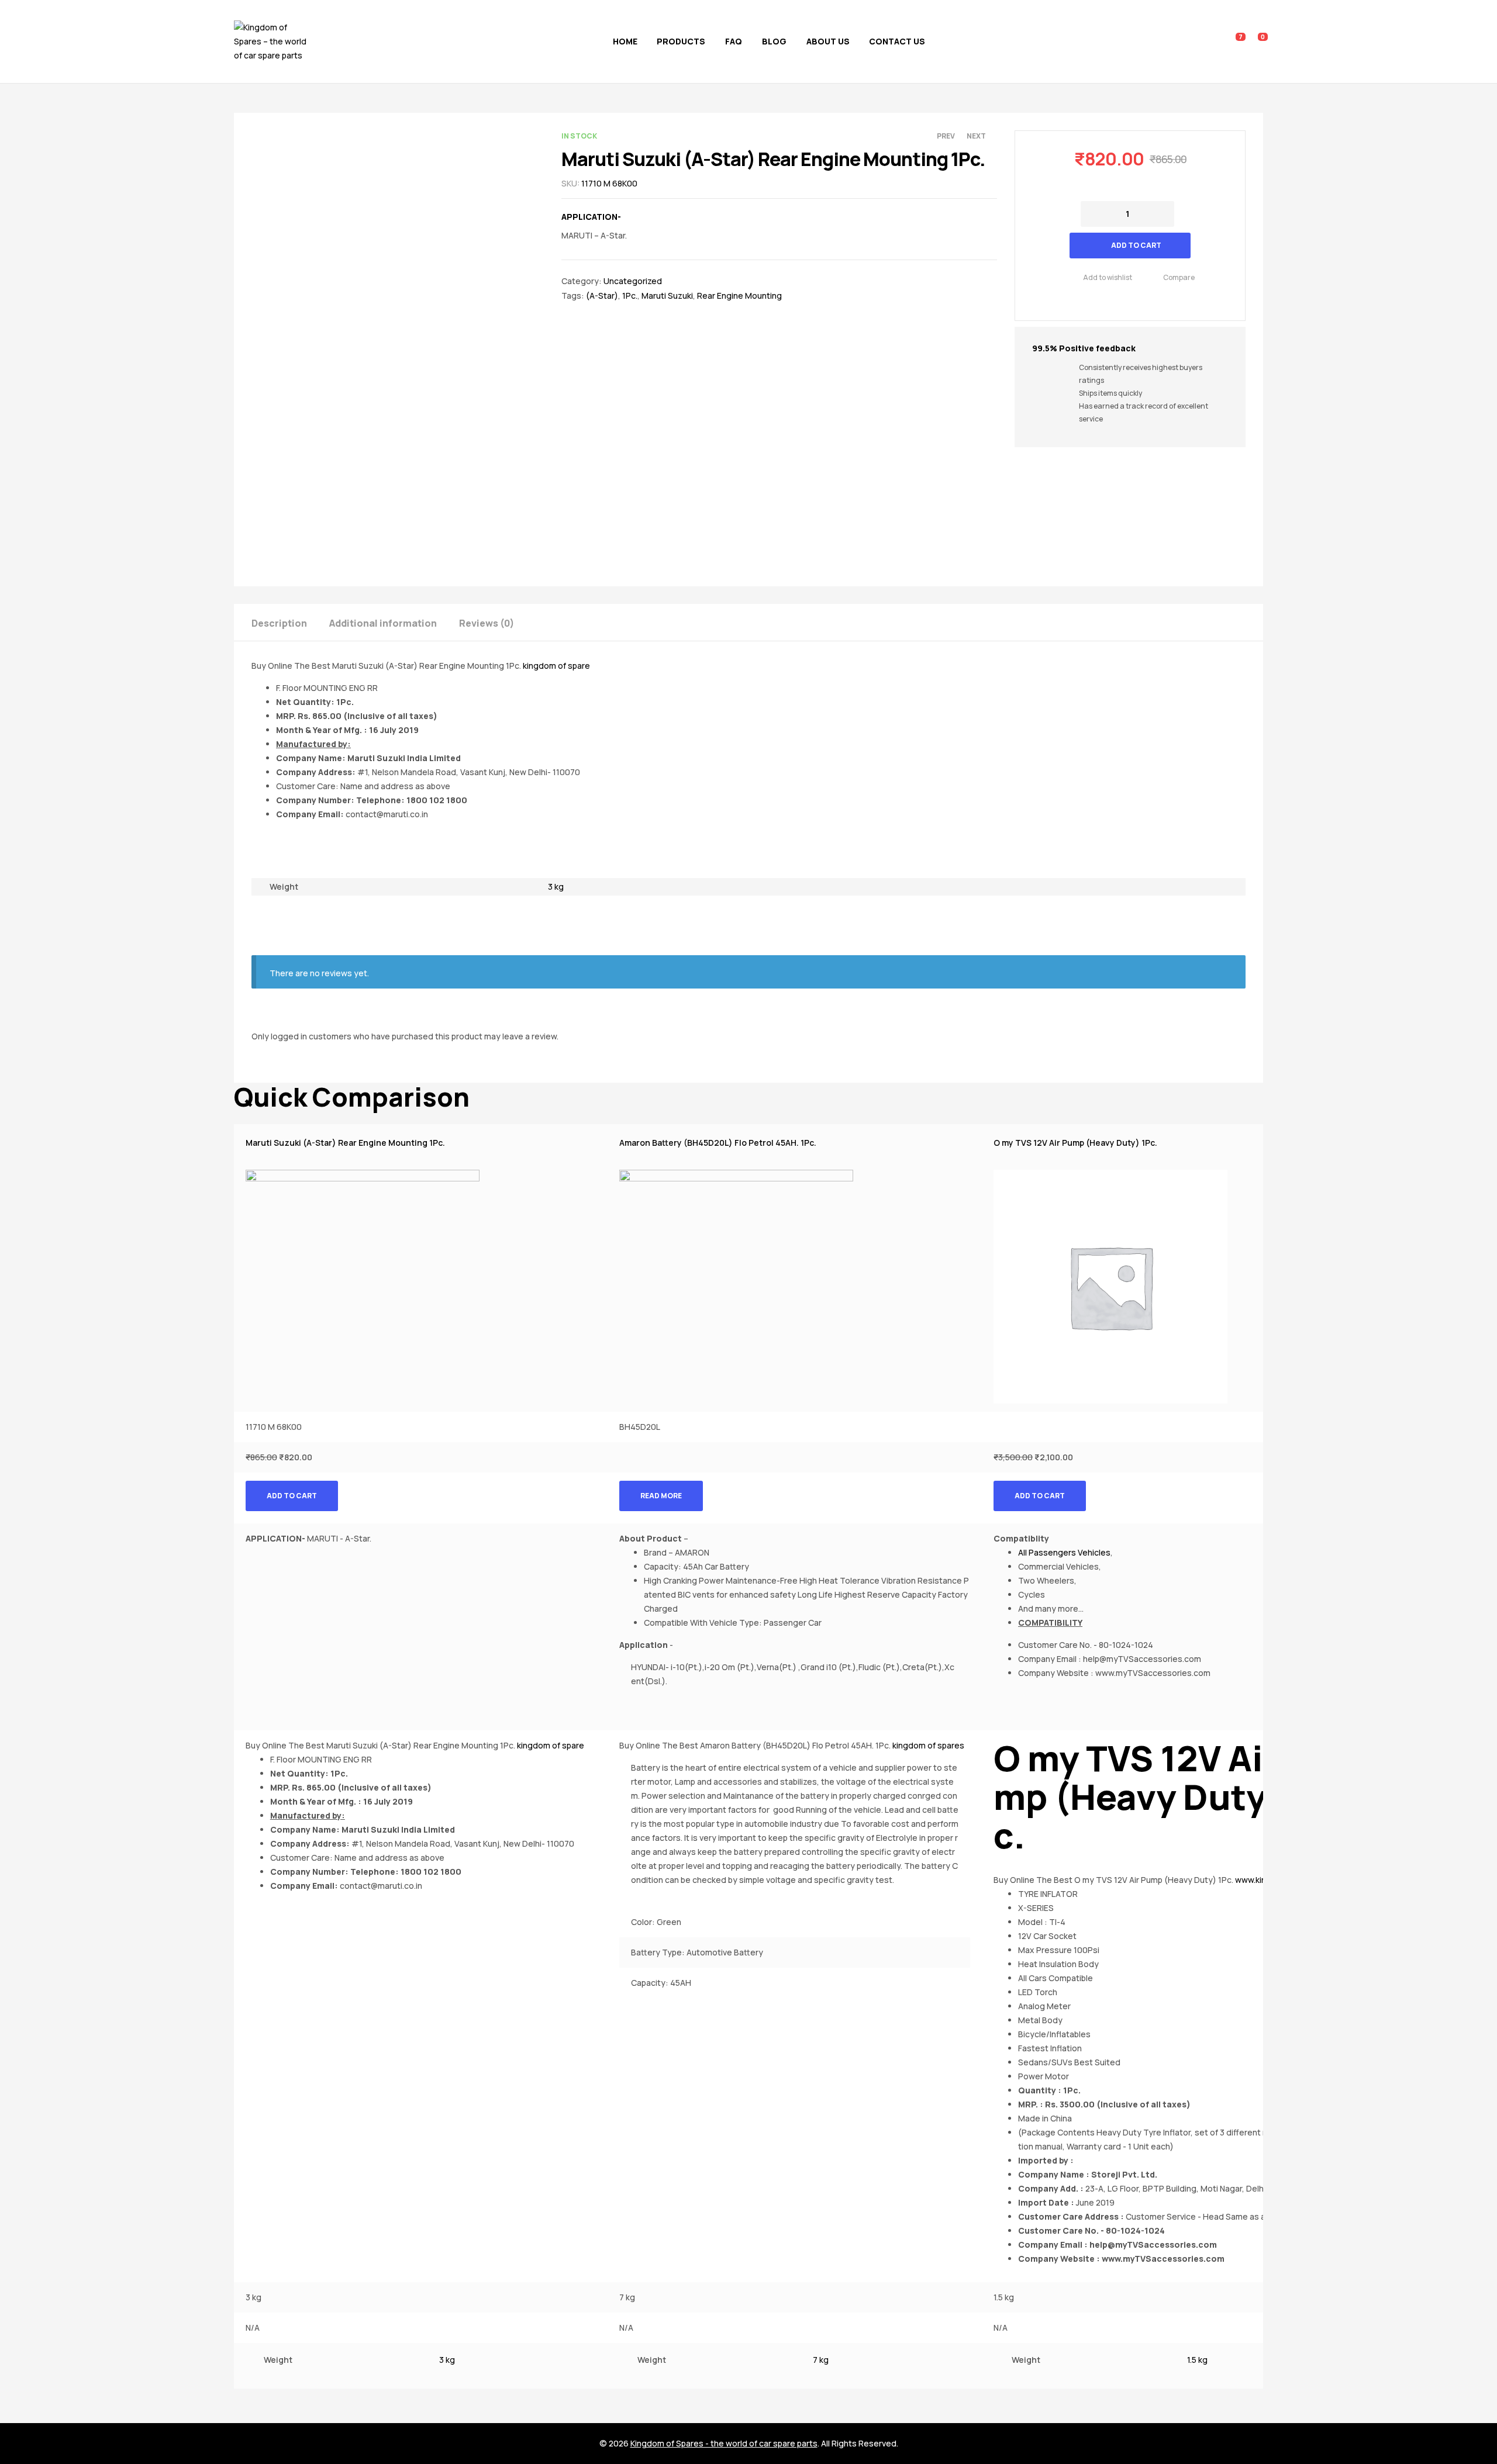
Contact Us (897, 41)
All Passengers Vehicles (1064, 1552)
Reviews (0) (487, 623)
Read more (661, 1496)
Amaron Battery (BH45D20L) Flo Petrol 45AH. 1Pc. (718, 1143)
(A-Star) (602, 296)
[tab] (289, 622)
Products (681, 41)
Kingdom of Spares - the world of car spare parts (724, 2443)
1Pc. (630, 296)
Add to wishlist (1108, 277)
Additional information (383, 623)
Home (625, 41)
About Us (828, 41)
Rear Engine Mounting (739, 296)
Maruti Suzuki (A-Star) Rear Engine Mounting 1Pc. (345, 1143)
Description (279, 623)
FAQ (734, 41)
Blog (774, 41)
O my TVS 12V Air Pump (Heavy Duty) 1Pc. (1075, 1143)
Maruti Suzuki (667, 296)
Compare (1179, 277)
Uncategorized (633, 281)
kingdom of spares (928, 1745)
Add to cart (1136, 245)
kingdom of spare (556, 666)
